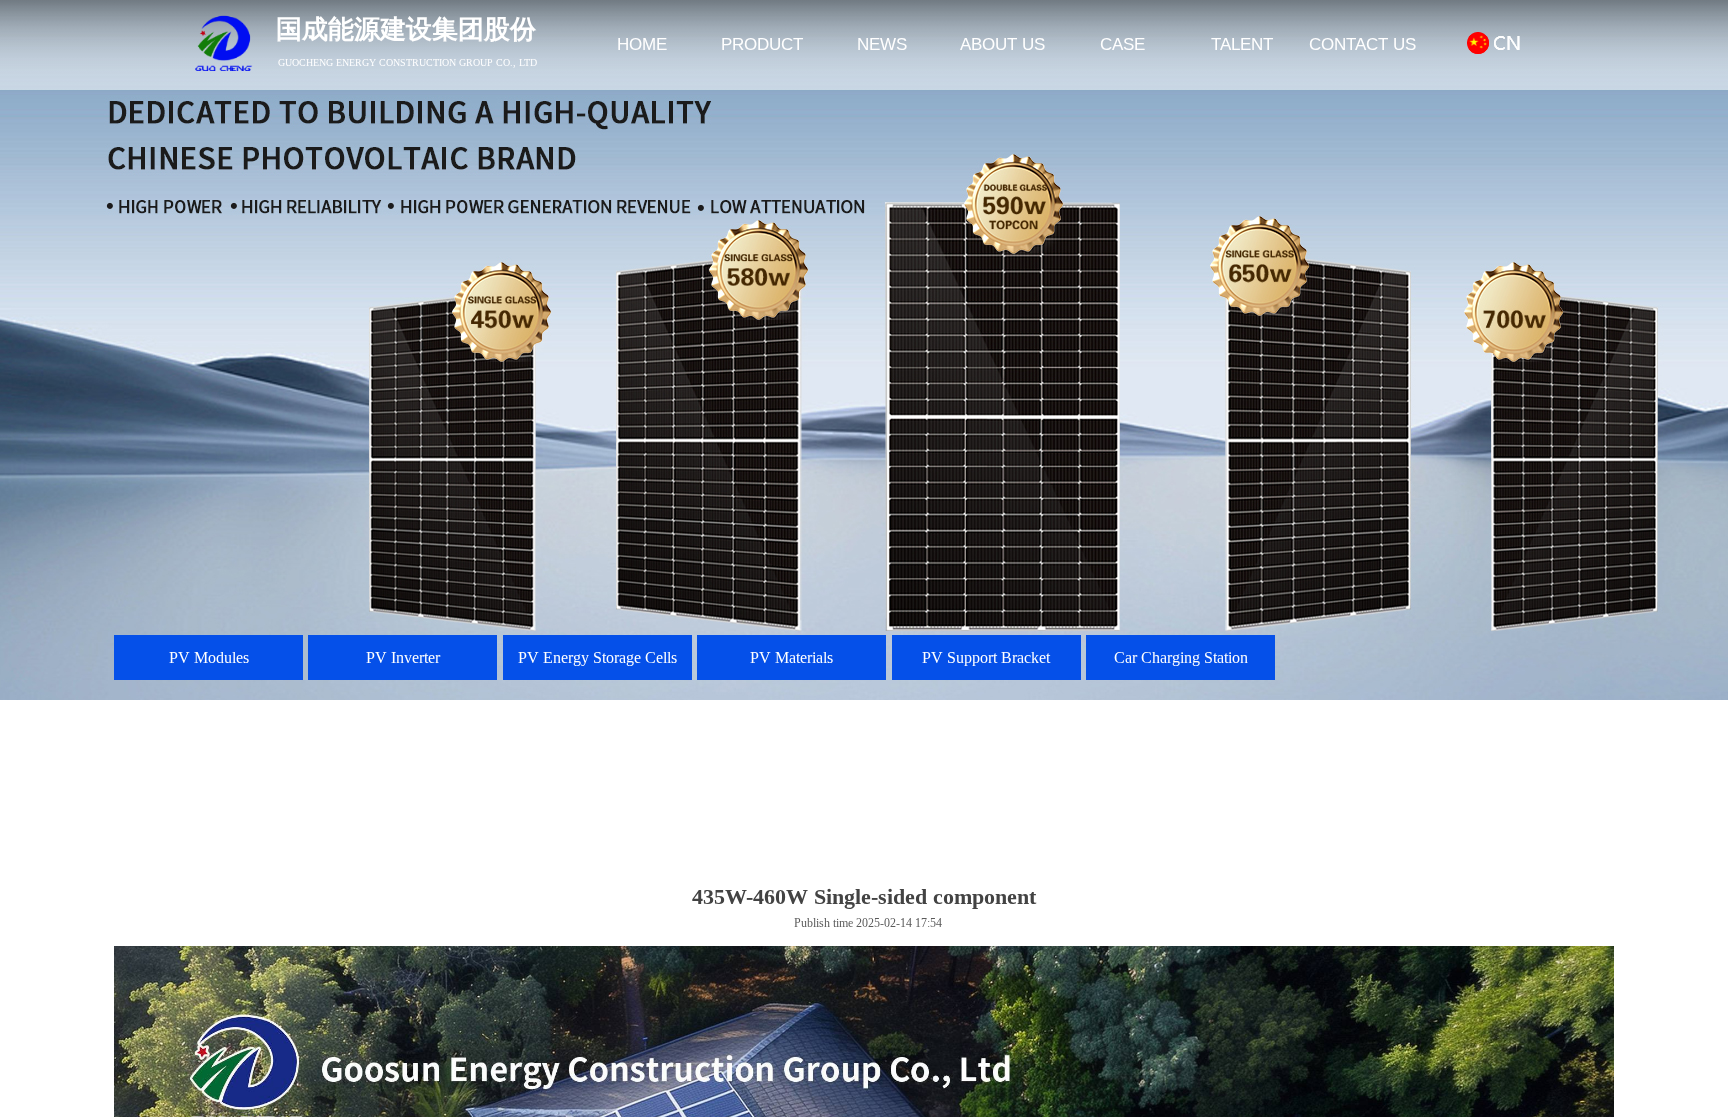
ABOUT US (1002, 44)
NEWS (882, 44)
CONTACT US (1362, 44)
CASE (1122, 44)
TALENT (1242, 44)
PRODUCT (762, 44)
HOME (642, 44)
